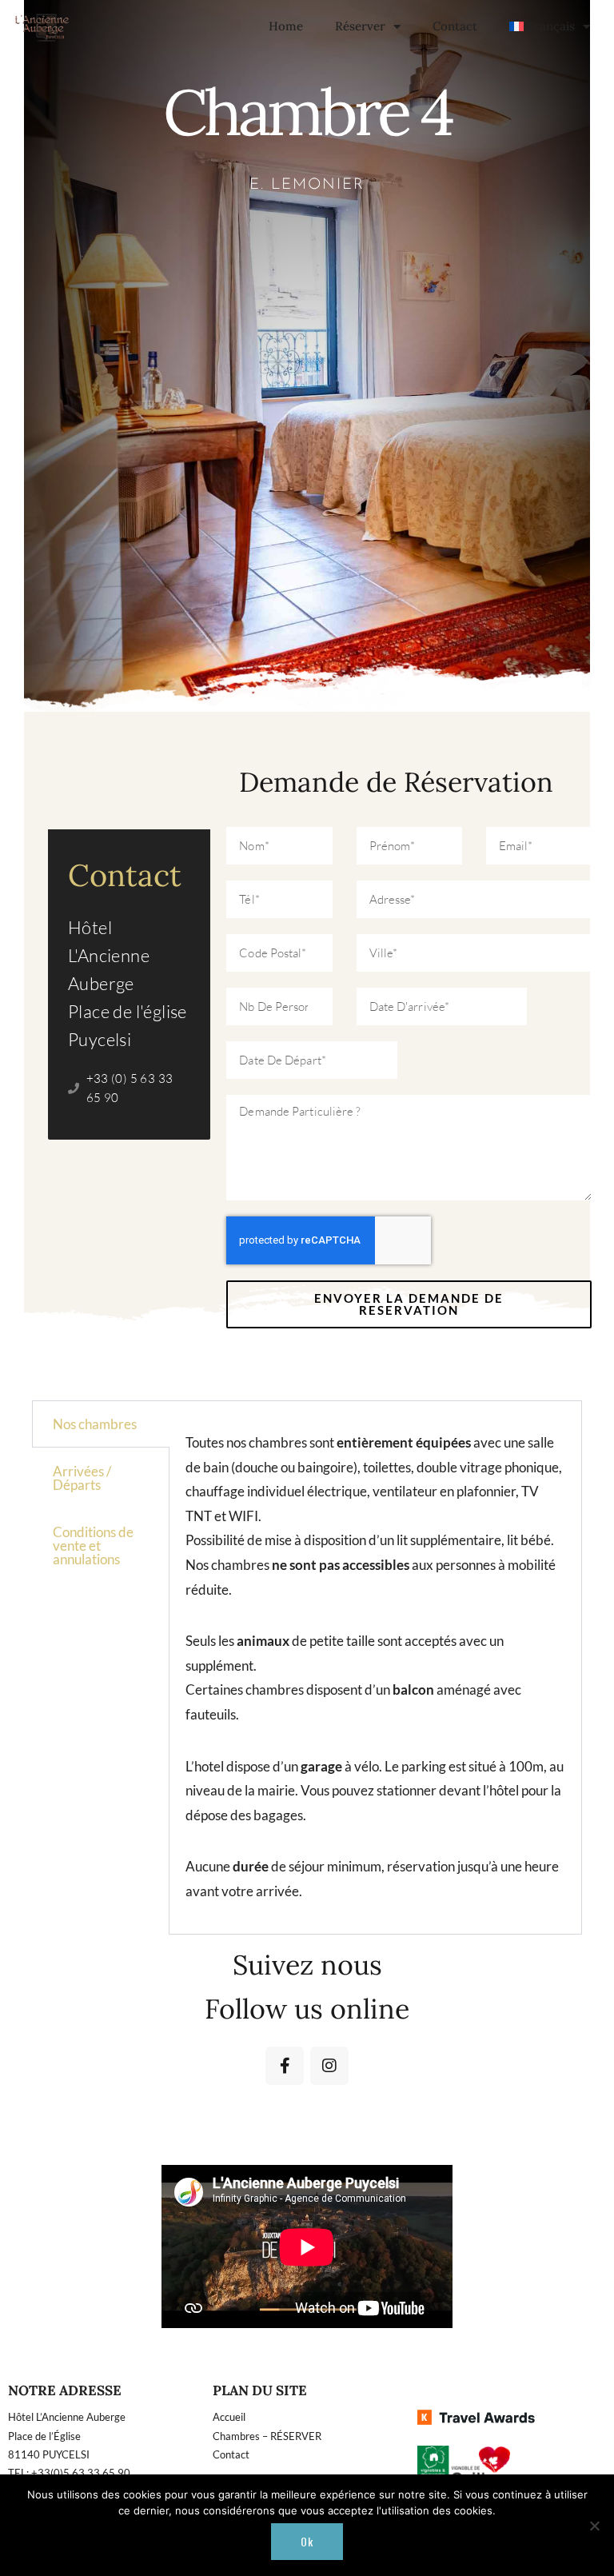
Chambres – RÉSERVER (267, 2436)
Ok (307, 2541)
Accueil (229, 2417)
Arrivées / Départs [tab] (82, 1478)
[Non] (594, 2526)
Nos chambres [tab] (95, 1424)
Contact (455, 26)
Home (286, 26)
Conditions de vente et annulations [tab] (93, 1546)
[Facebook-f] (285, 2066)
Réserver (360, 26)
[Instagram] (329, 2066)
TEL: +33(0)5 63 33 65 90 (69, 2473)
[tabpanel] (375, 1667)
